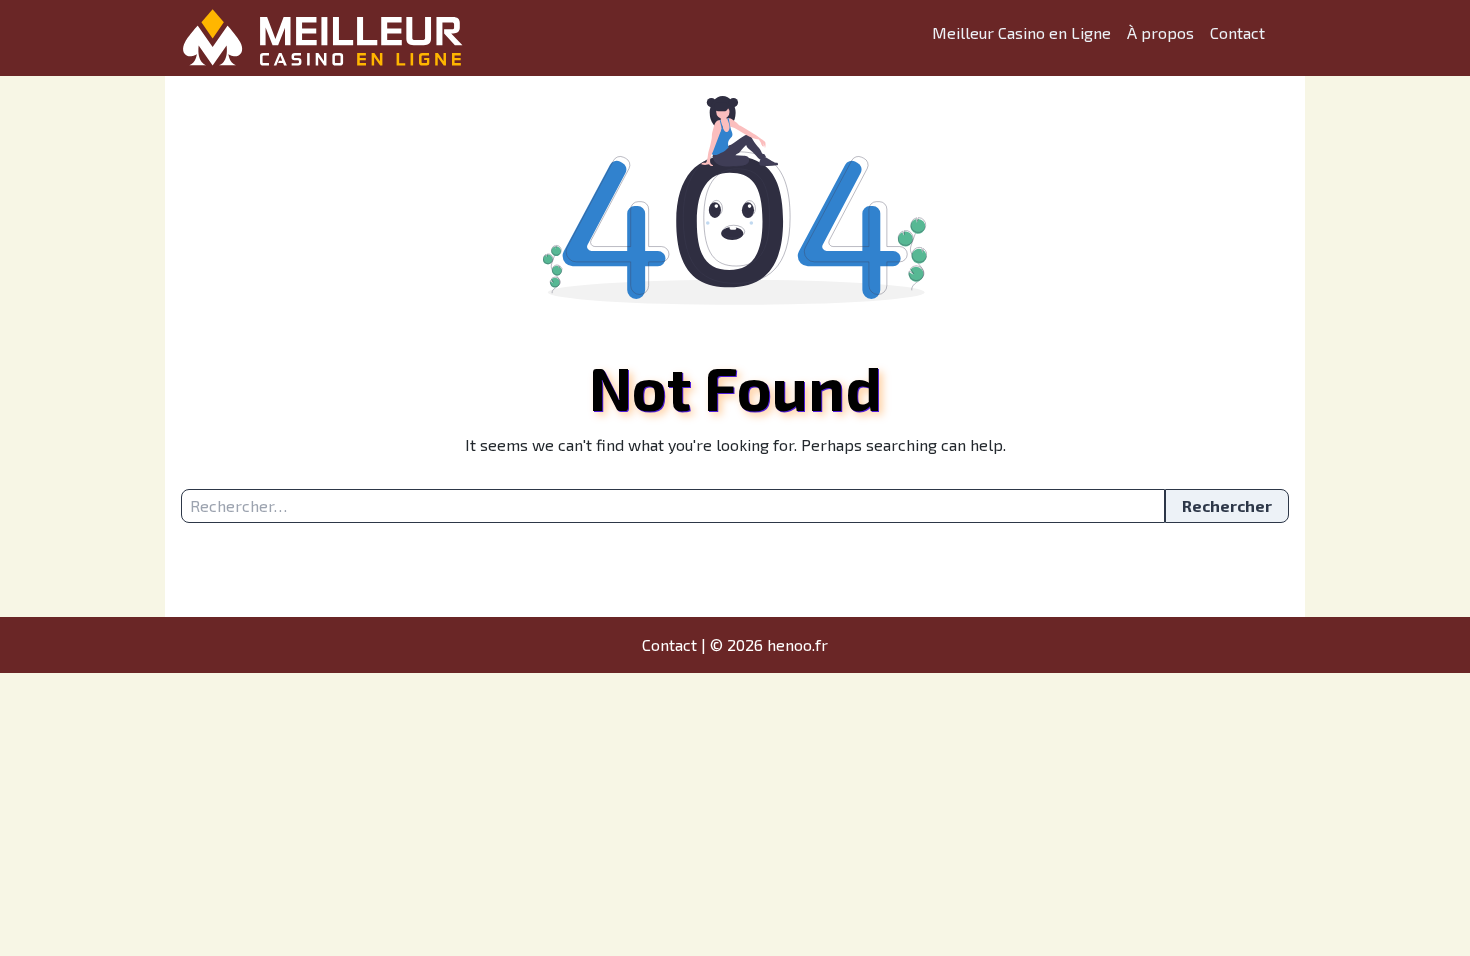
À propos (1160, 32)
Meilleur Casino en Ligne (1021, 32)
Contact (1237, 32)
